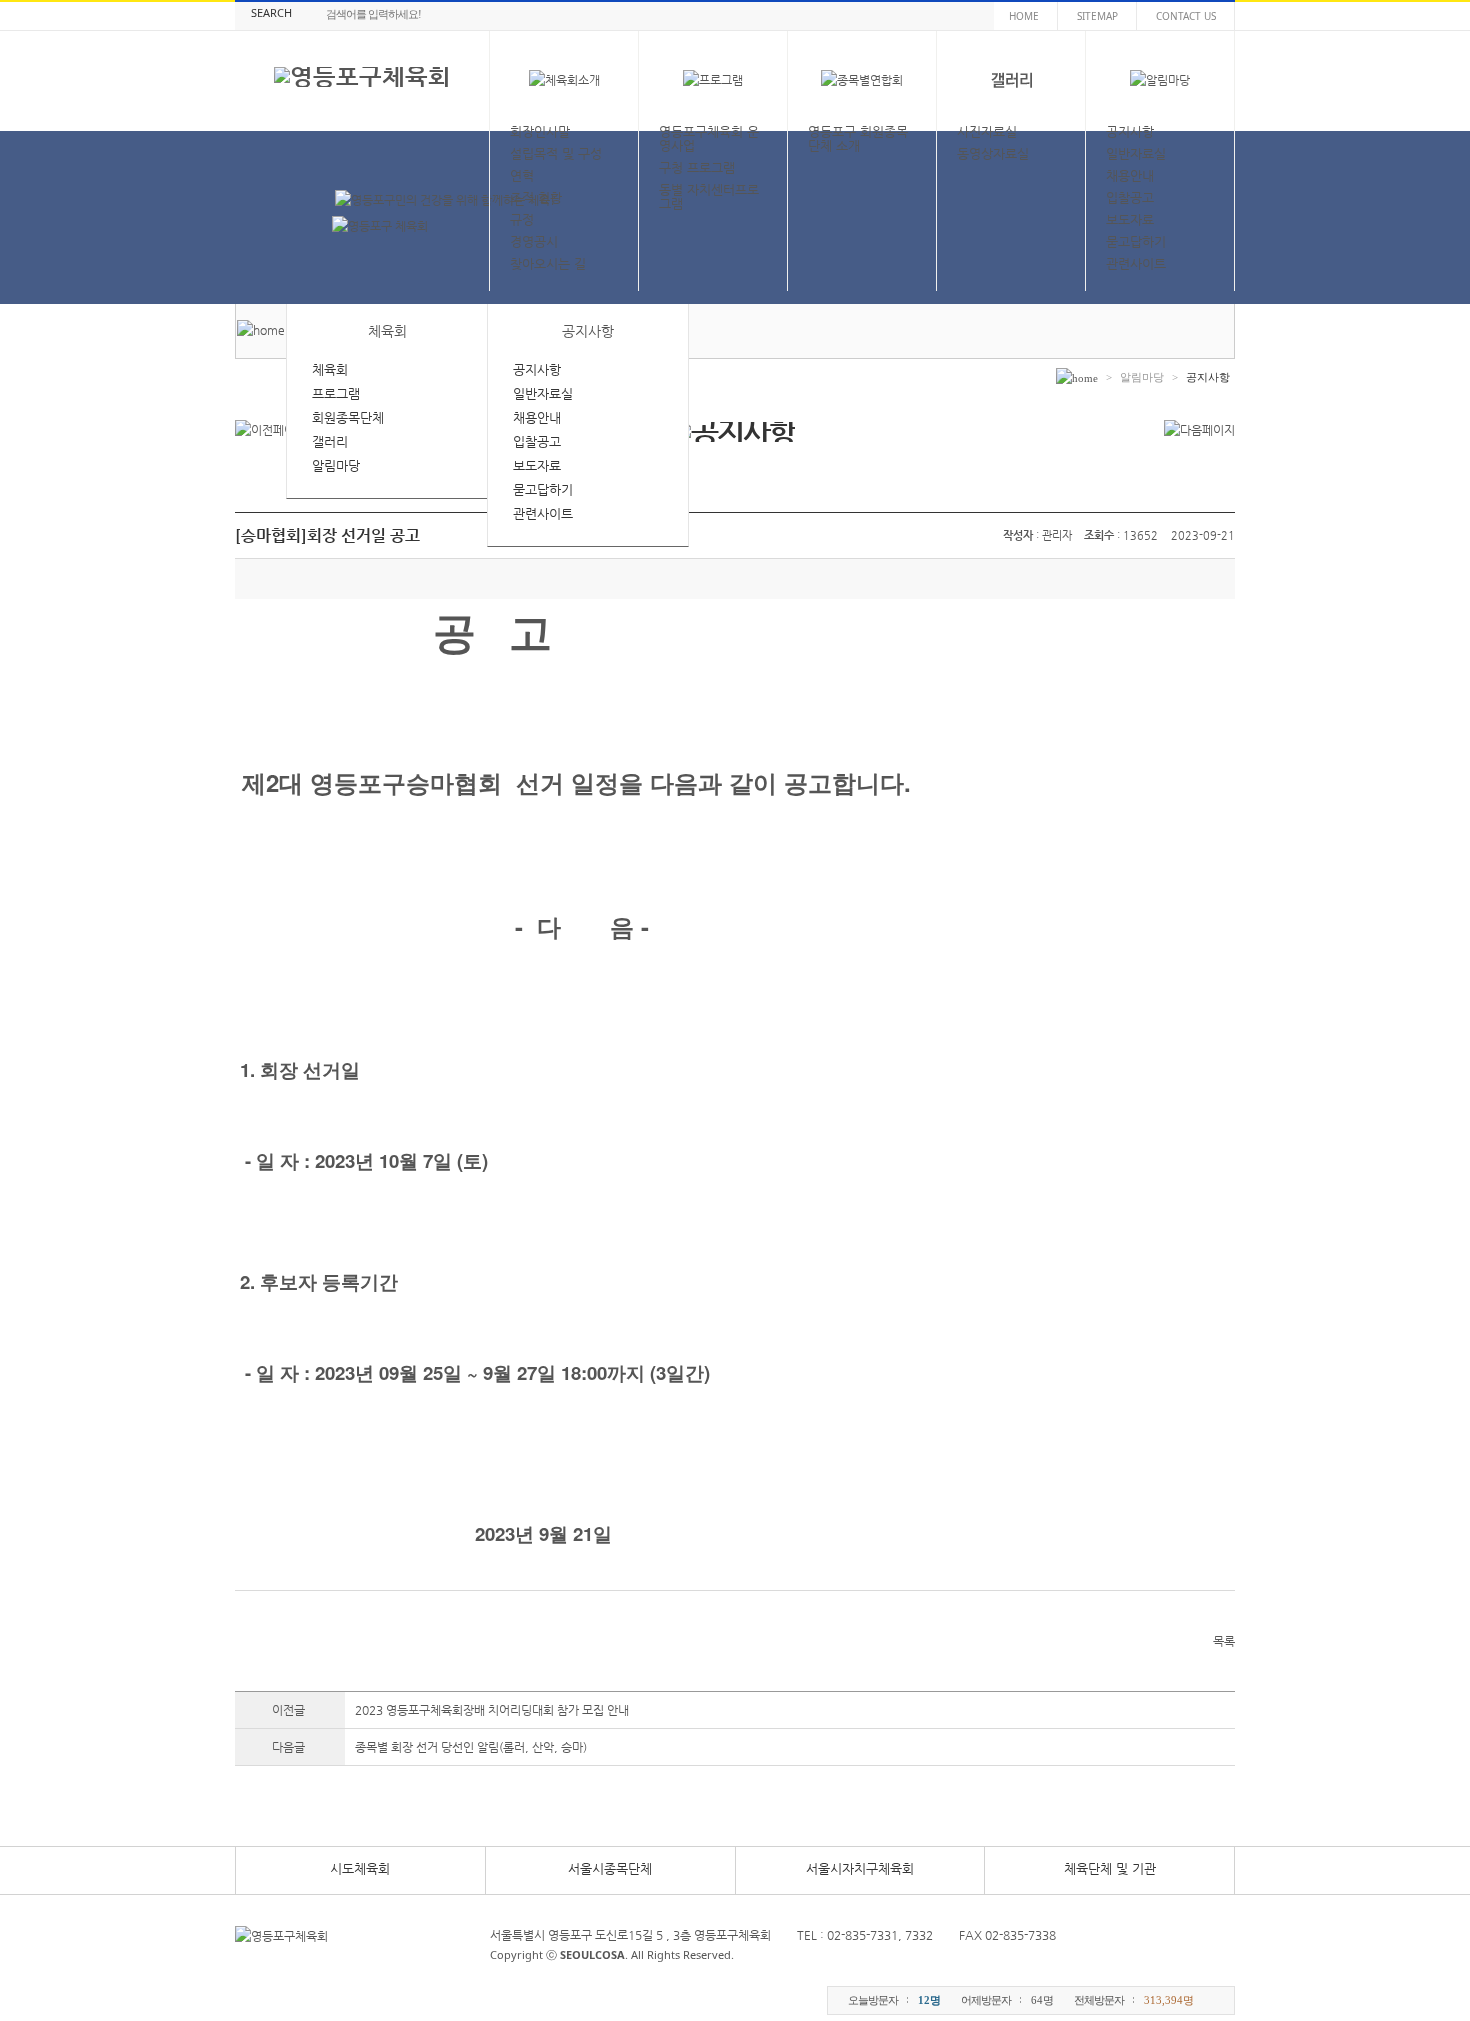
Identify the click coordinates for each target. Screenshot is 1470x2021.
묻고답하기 (1136, 241)
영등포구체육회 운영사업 (709, 138)
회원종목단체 (348, 417)
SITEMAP (1097, 16)
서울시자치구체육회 (860, 1868)
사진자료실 (987, 131)
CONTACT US (1186, 16)
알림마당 (336, 465)
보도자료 (1130, 219)
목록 (1224, 1641)
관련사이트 (1136, 263)
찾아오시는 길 (548, 263)
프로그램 (336, 393)
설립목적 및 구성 (556, 153)
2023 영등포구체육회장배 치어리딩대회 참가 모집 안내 (492, 1710)
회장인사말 (540, 131)
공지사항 (1130, 131)
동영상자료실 (993, 153)
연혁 (522, 175)
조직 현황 (536, 197)
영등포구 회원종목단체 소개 (858, 138)
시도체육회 (360, 1868)
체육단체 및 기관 (1110, 1868)
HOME (1024, 16)
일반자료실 (1136, 153)
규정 (522, 219)
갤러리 (330, 441)
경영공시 (534, 241)
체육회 (330, 369)
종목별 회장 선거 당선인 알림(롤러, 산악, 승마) (471, 1747)
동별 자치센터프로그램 (709, 196)
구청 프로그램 (697, 167)
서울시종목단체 (610, 1868)
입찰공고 (1130, 197)
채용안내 (1130, 175)
